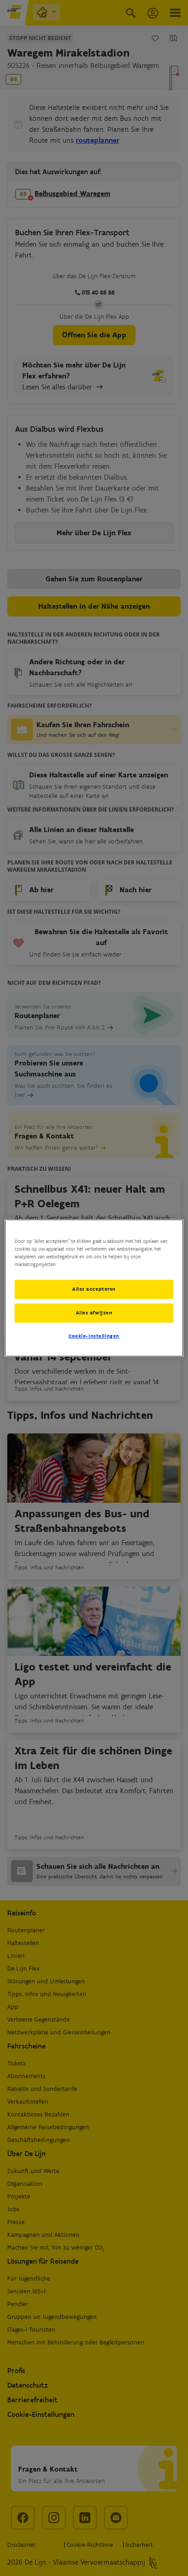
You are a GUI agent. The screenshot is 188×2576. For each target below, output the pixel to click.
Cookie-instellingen (94, 1336)
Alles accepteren (94, 1289)
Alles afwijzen (94, 1313)
